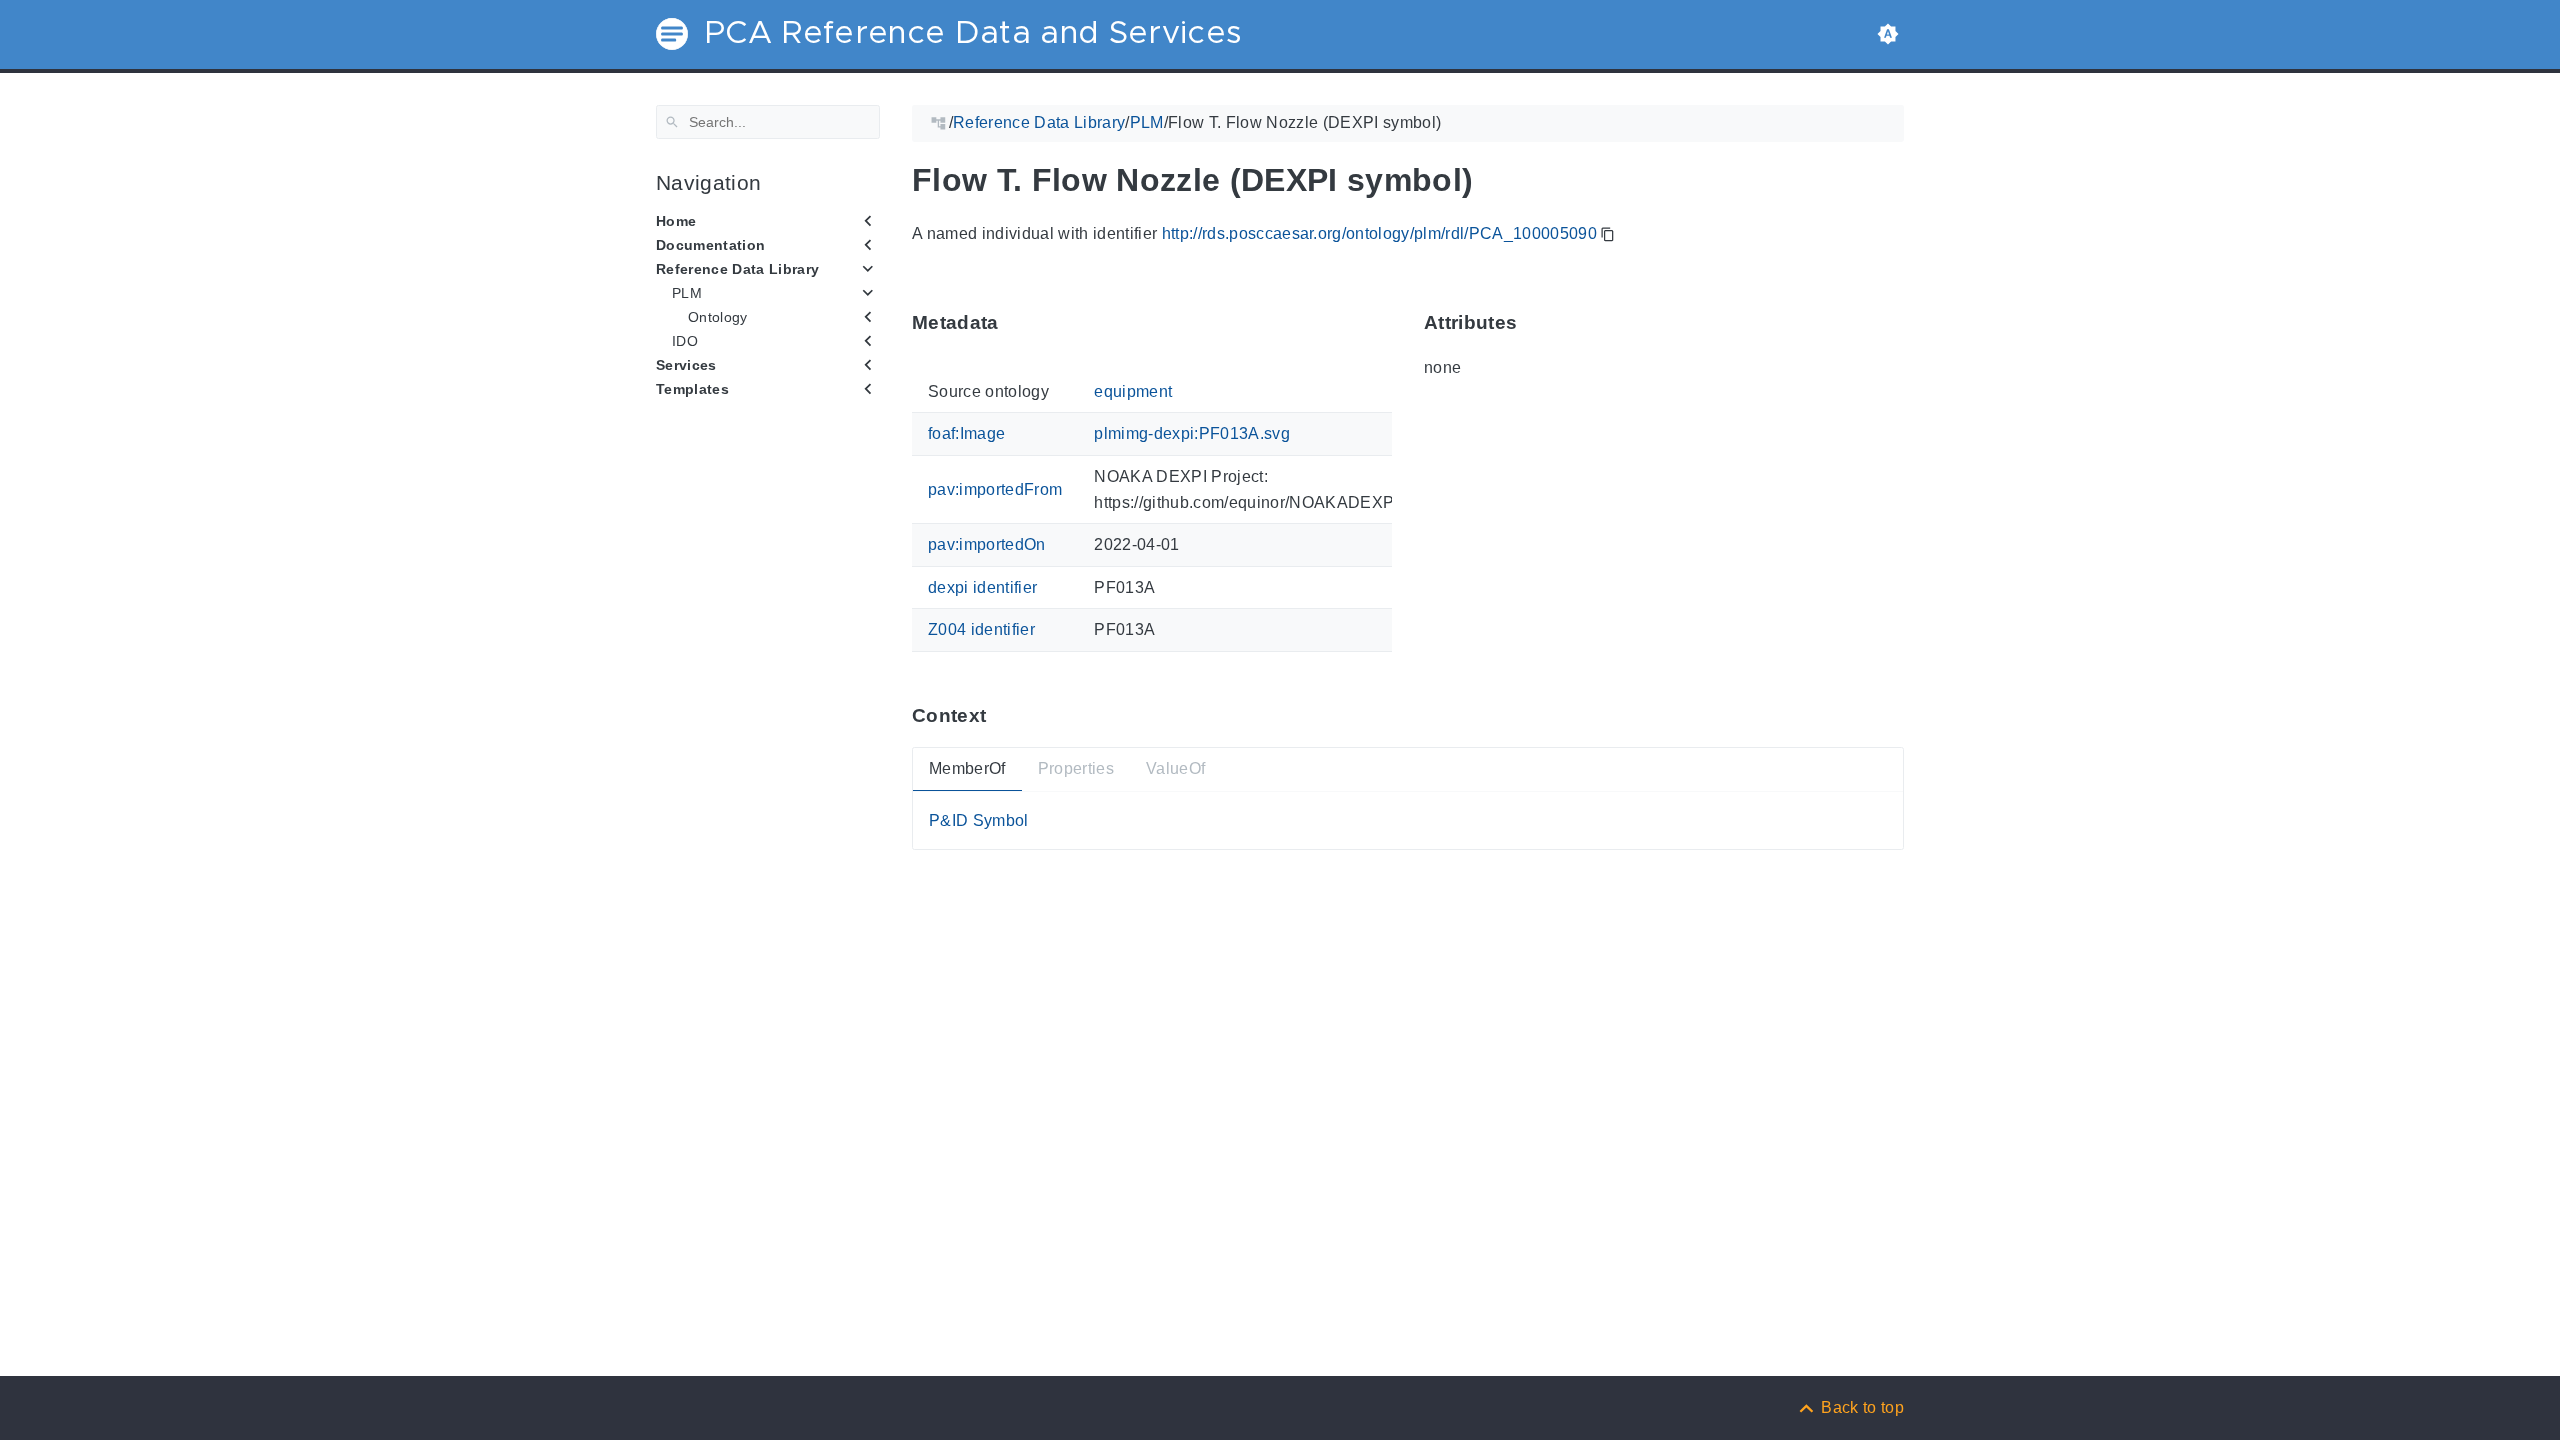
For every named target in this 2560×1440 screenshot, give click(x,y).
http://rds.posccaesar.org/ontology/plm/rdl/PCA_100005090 (1379, 233)
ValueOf (1175, 768)
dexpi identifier (982, 587)
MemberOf (967, 768)
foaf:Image (966, 433)
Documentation (710, 245)
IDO (685, 341)
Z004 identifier (981, 629)
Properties (1076, 768)
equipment (1133, 391)
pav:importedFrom (995, 489)
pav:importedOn (987, 544)
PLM (687, 293)
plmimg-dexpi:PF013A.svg (1192, 433)
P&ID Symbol (979, 819)
